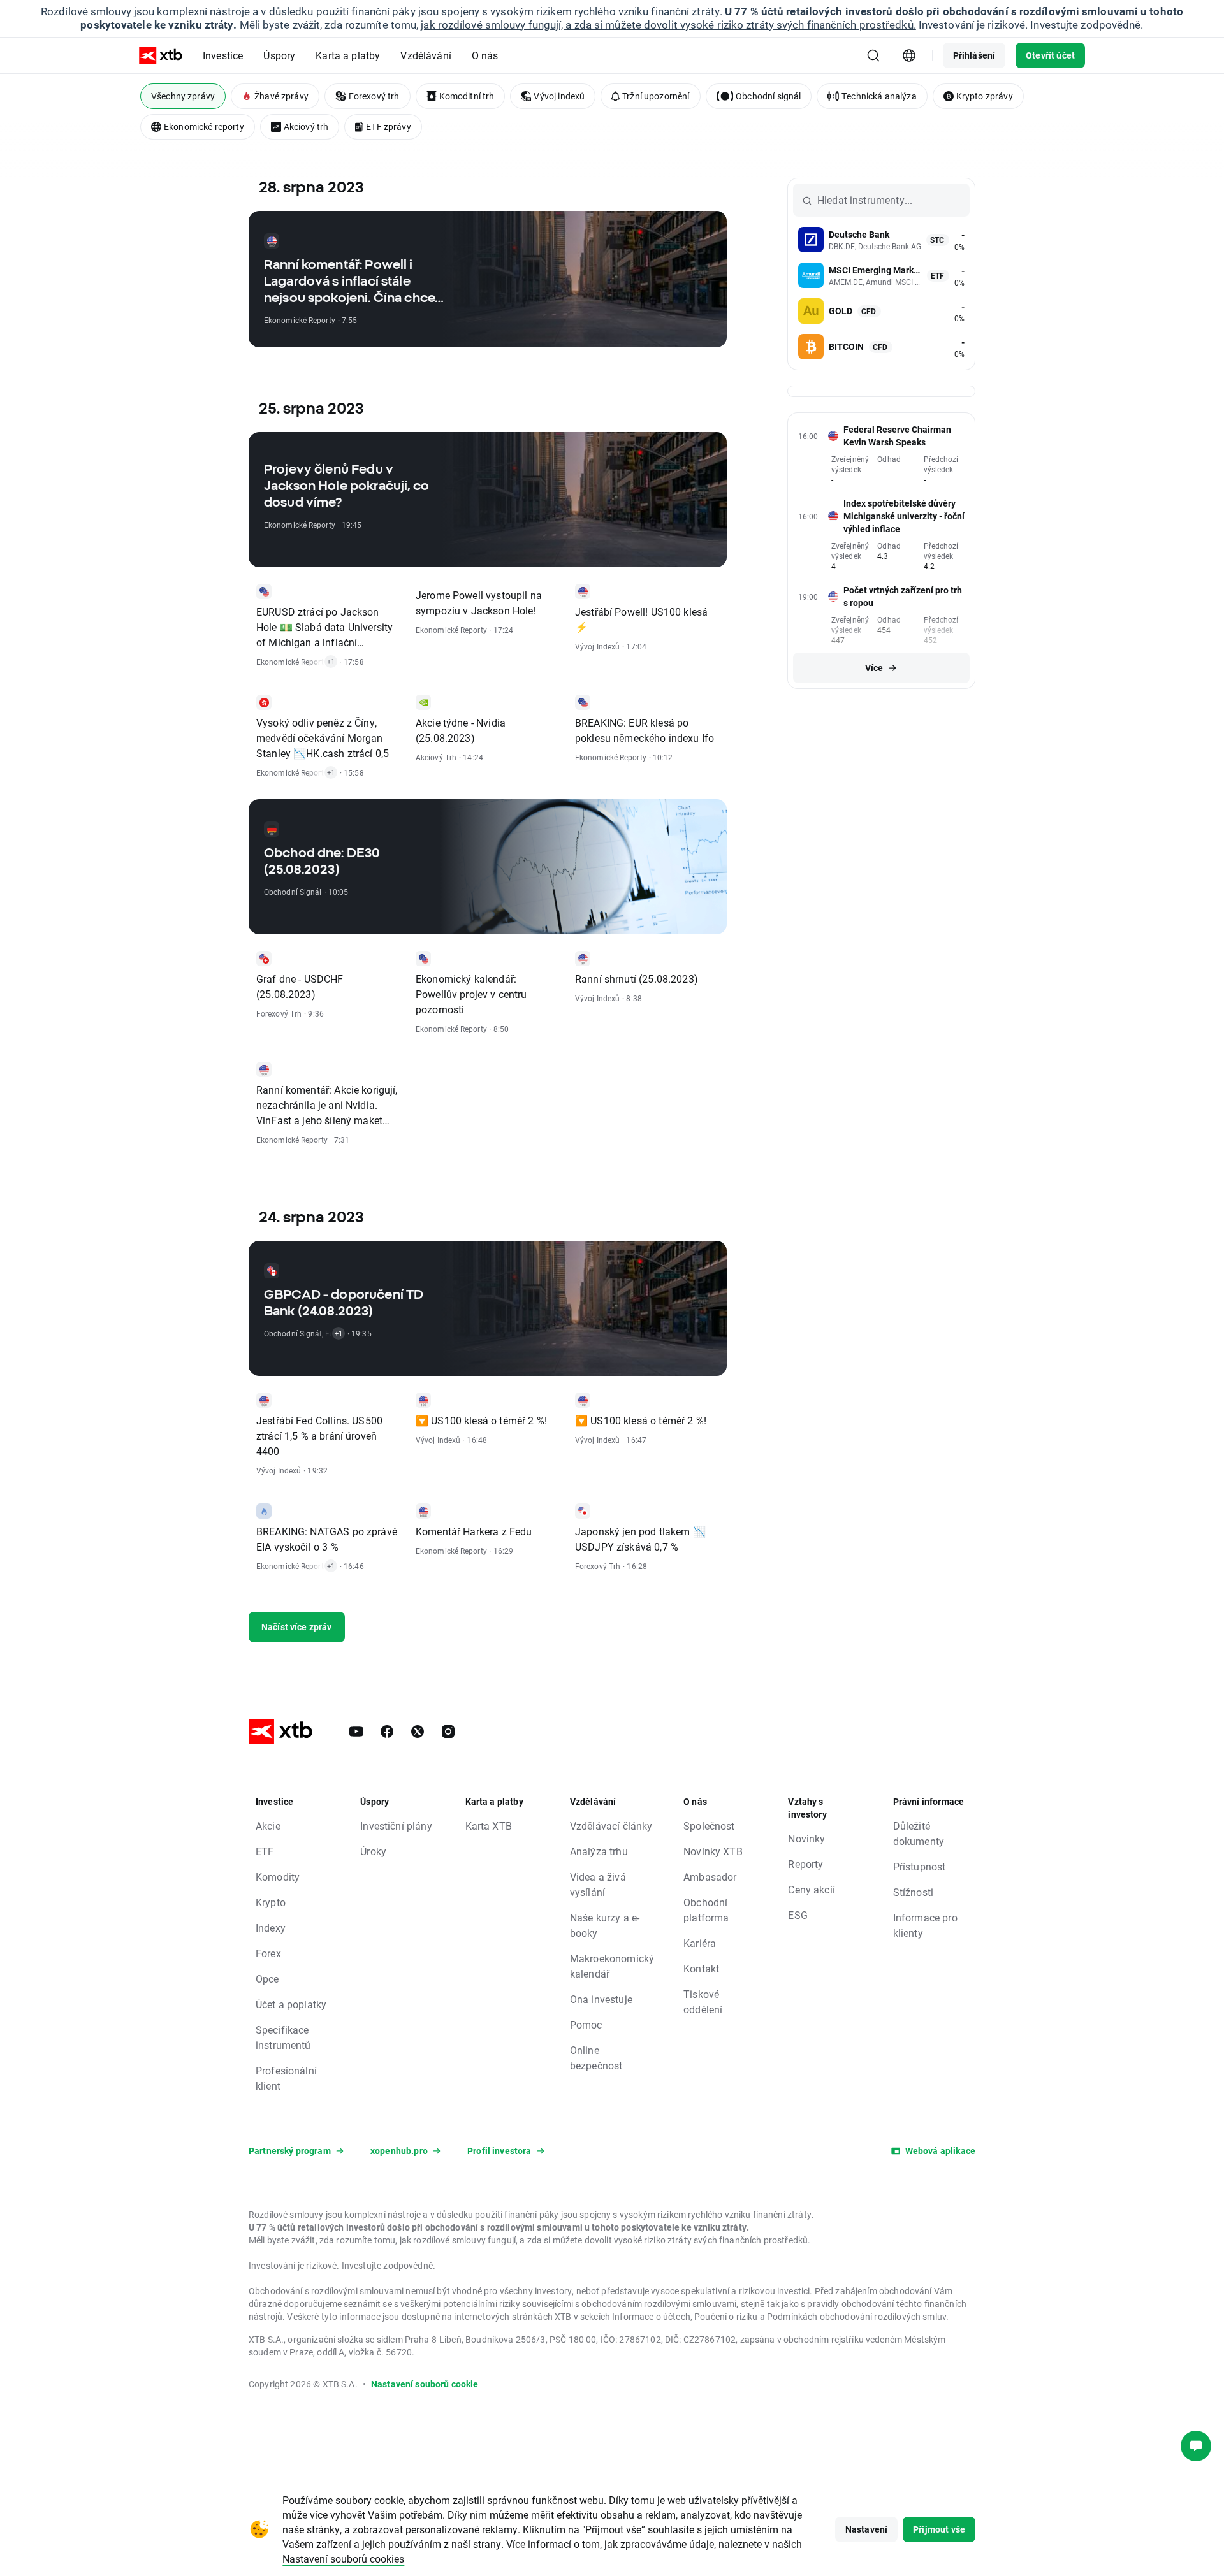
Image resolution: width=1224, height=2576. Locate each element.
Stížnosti (913, 1892)
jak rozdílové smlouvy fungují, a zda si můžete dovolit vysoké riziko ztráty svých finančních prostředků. (668, 25)
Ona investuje (601, 1999)
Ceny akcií (812, 1889)
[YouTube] (356, 1732)
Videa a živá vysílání (598, 1884)
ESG (798, 1915)
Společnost (709, 1826)
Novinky (806, 1838)
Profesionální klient (286, 2078)
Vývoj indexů (559, 96)
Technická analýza (879, 96)
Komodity (278, 1877)
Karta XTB (489, 1826)
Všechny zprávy (183, 96)
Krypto (271, 1902)
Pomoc (586, 2024)
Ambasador (710, 1877)
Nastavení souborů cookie (425, 2384)
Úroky (373, 1851)
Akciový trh (306, 127)
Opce (267, 1979)
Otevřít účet (1050, 55)
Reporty (805, 1864)
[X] (418, 1732)
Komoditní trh (467, 96)
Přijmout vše (939, 2529)
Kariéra (700, 1943)
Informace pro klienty (925, 1925)
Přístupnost (920, 1866)
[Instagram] (448, 1732)
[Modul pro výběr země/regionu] (909, 55)
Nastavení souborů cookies (343, 2558)
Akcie (268, 1826)
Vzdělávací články (611, 1826)
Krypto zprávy (985, 96)
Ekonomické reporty (204, 127)
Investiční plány (396, 1826)
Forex (268, 1953)
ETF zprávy (389, 127)
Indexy (271, 1928)
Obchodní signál (768, 96)
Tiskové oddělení (703, 2001)
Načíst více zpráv (297, 1627)
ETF (265, 1851)
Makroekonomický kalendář (612, 1966)
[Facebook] (387, 1732)
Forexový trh (374, 96)
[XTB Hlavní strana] (161, 56)
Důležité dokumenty (919, 1833)
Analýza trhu (599, 1851)
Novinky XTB (713, 1851)
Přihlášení (974, 55)
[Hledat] (873, 55)
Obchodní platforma (706, 1910)
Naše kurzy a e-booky (605, 1925)
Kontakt (701, 1968)
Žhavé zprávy (281, 96)
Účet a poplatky (291, 2004)
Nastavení (866, 2529)
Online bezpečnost (596, 2058)
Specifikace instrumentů (283, 2037)
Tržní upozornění (656, 96)
